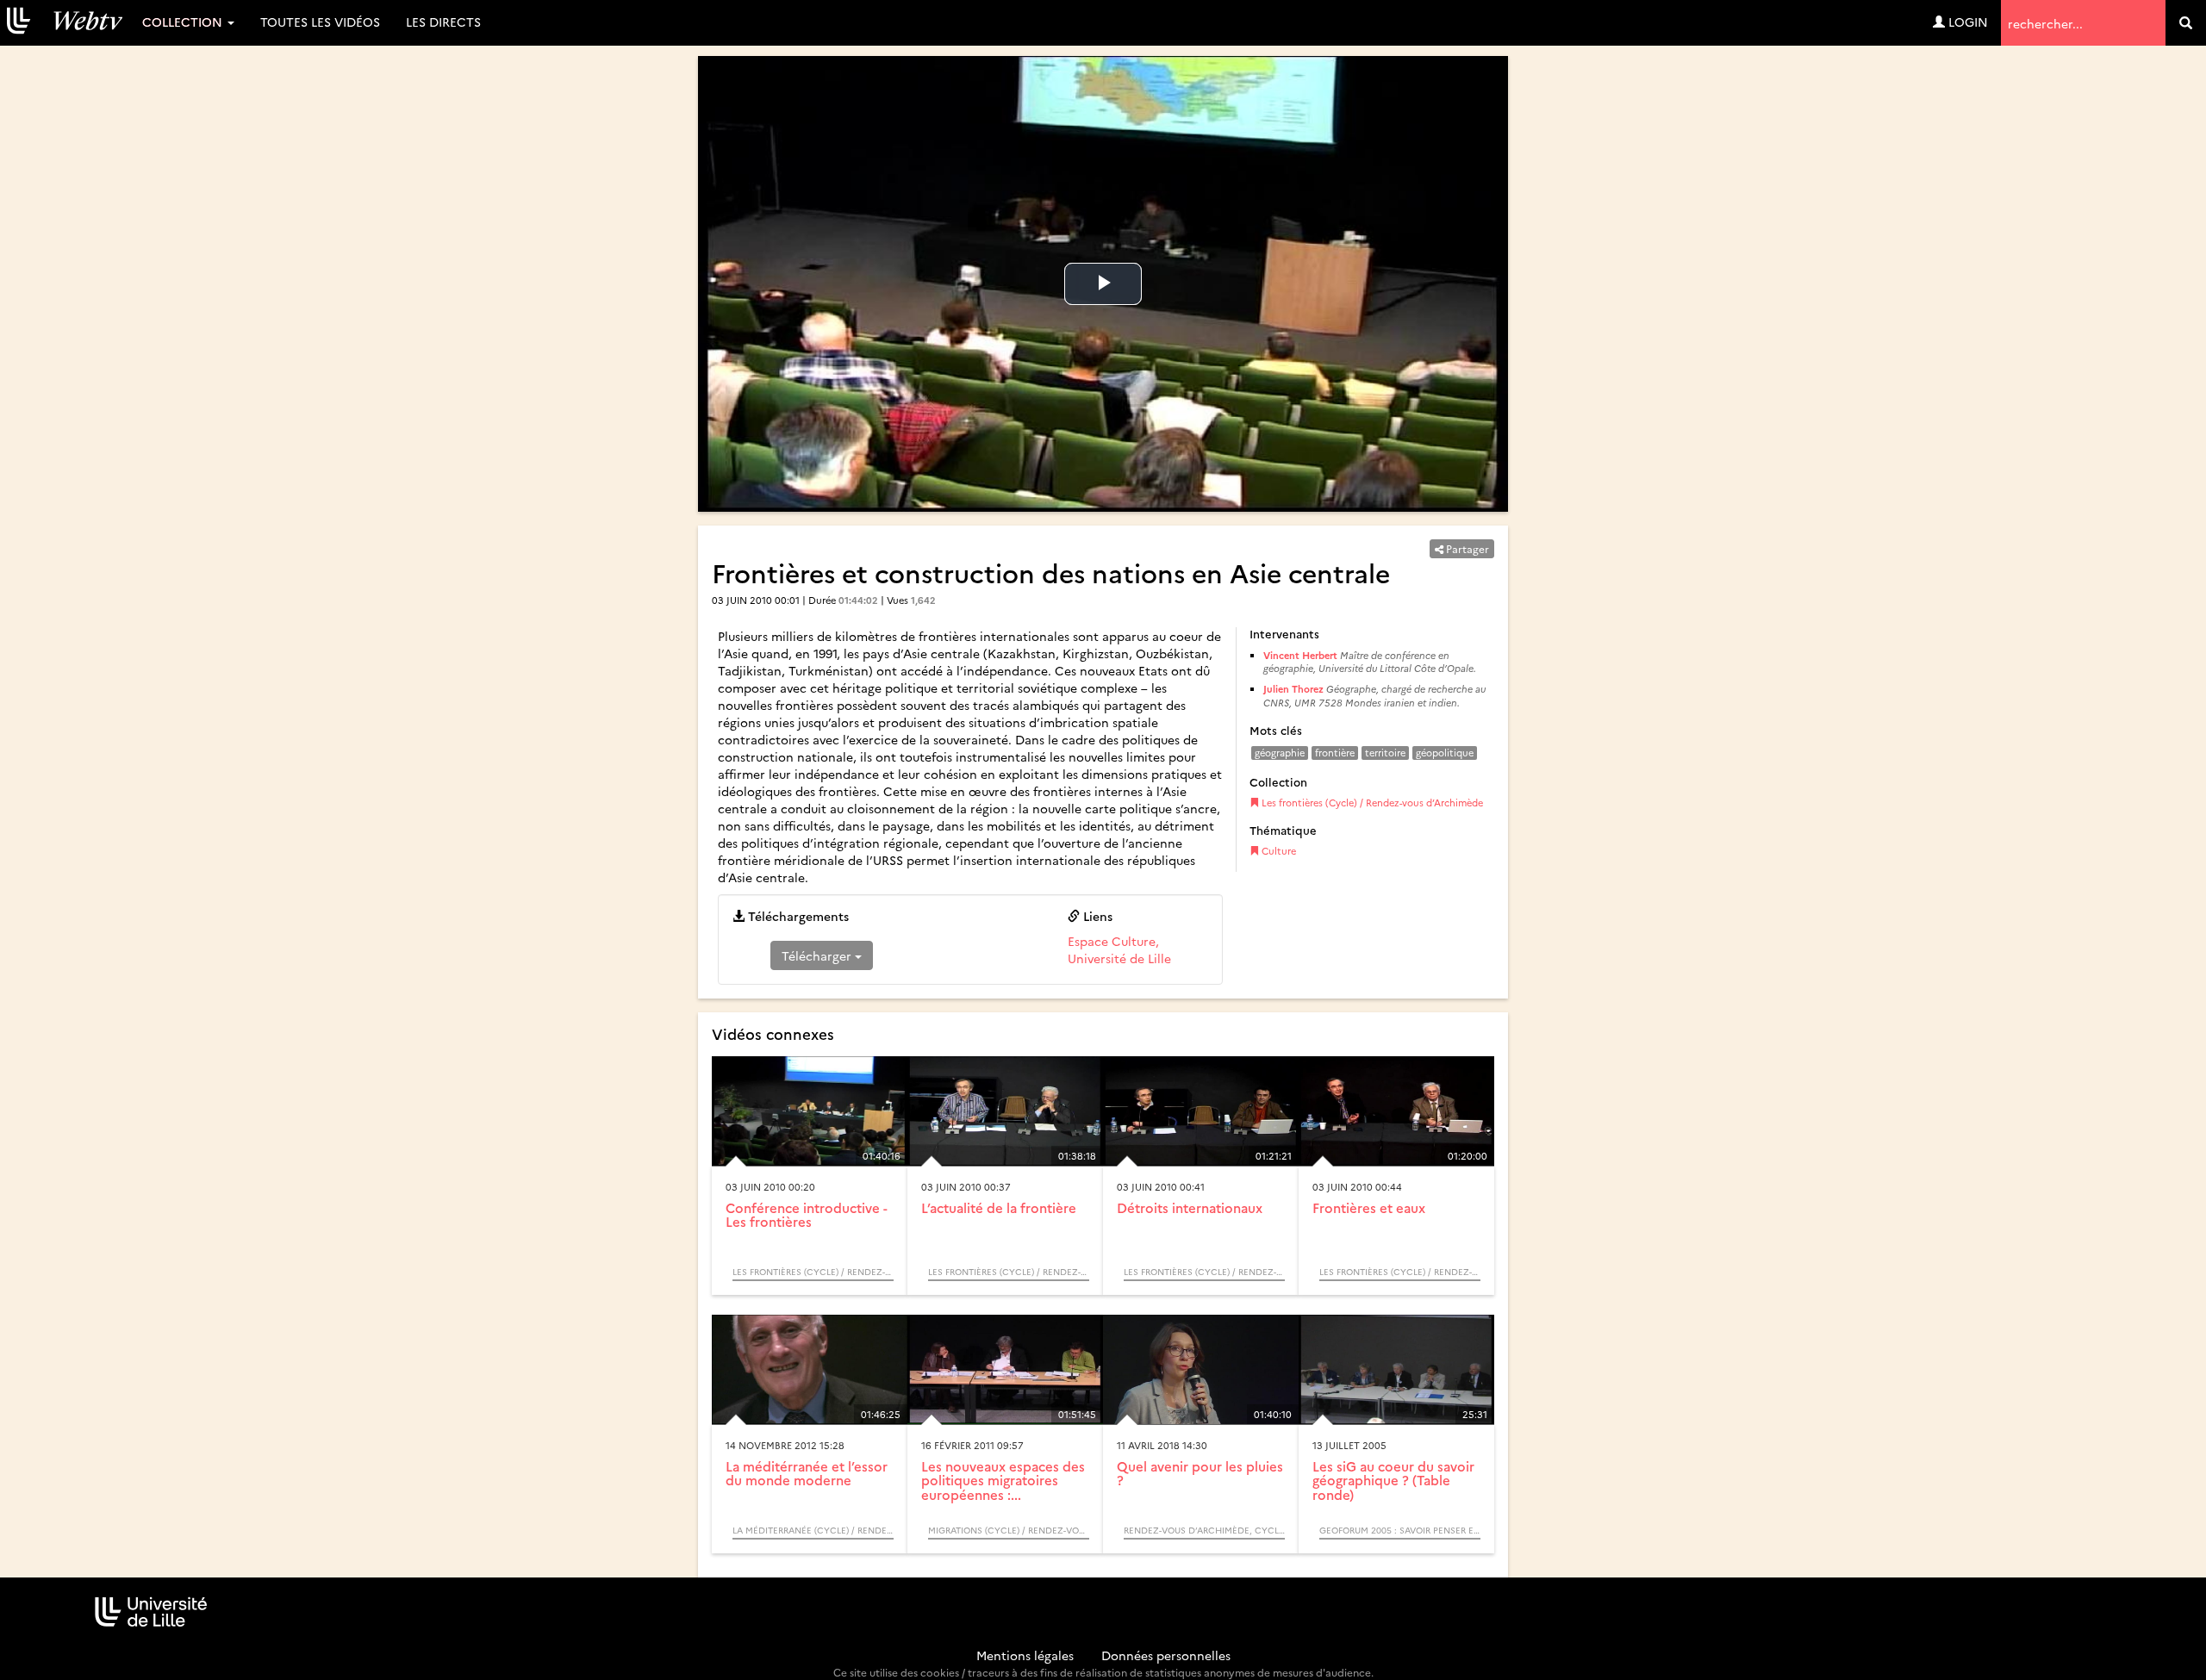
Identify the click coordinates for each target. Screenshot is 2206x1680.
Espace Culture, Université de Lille (1119, 949)
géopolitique (1445, 753)
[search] (2186, 23)
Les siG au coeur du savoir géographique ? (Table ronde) (1393, 1480)
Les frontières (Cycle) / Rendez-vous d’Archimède (1371, 803)
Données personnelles (1166, 1655)
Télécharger (818, 955)
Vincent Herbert (1300, 655)
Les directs (443, 22)
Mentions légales (1025, 1655)
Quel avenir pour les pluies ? (1200, 1473)
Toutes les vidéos (320, 22)
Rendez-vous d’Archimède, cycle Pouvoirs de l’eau (1204, 1530)
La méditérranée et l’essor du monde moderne (807, 1473)
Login (1966, 22)
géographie (1280, 753)
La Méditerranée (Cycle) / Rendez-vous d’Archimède (813, 1530)
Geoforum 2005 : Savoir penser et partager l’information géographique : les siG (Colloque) (1400, 1530)
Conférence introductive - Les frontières (807, 1215)
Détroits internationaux (1190, 1207)
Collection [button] (184, 22)
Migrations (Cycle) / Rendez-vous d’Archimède (1009, 1530)
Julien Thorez (1293, 689)
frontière (1335, 753)
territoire (1385, 753)
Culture (1277, 851)
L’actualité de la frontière (999, 1207)
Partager (1466, 548)
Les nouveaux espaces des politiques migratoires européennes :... (1003, 1480)
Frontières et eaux (1369, 1207)
